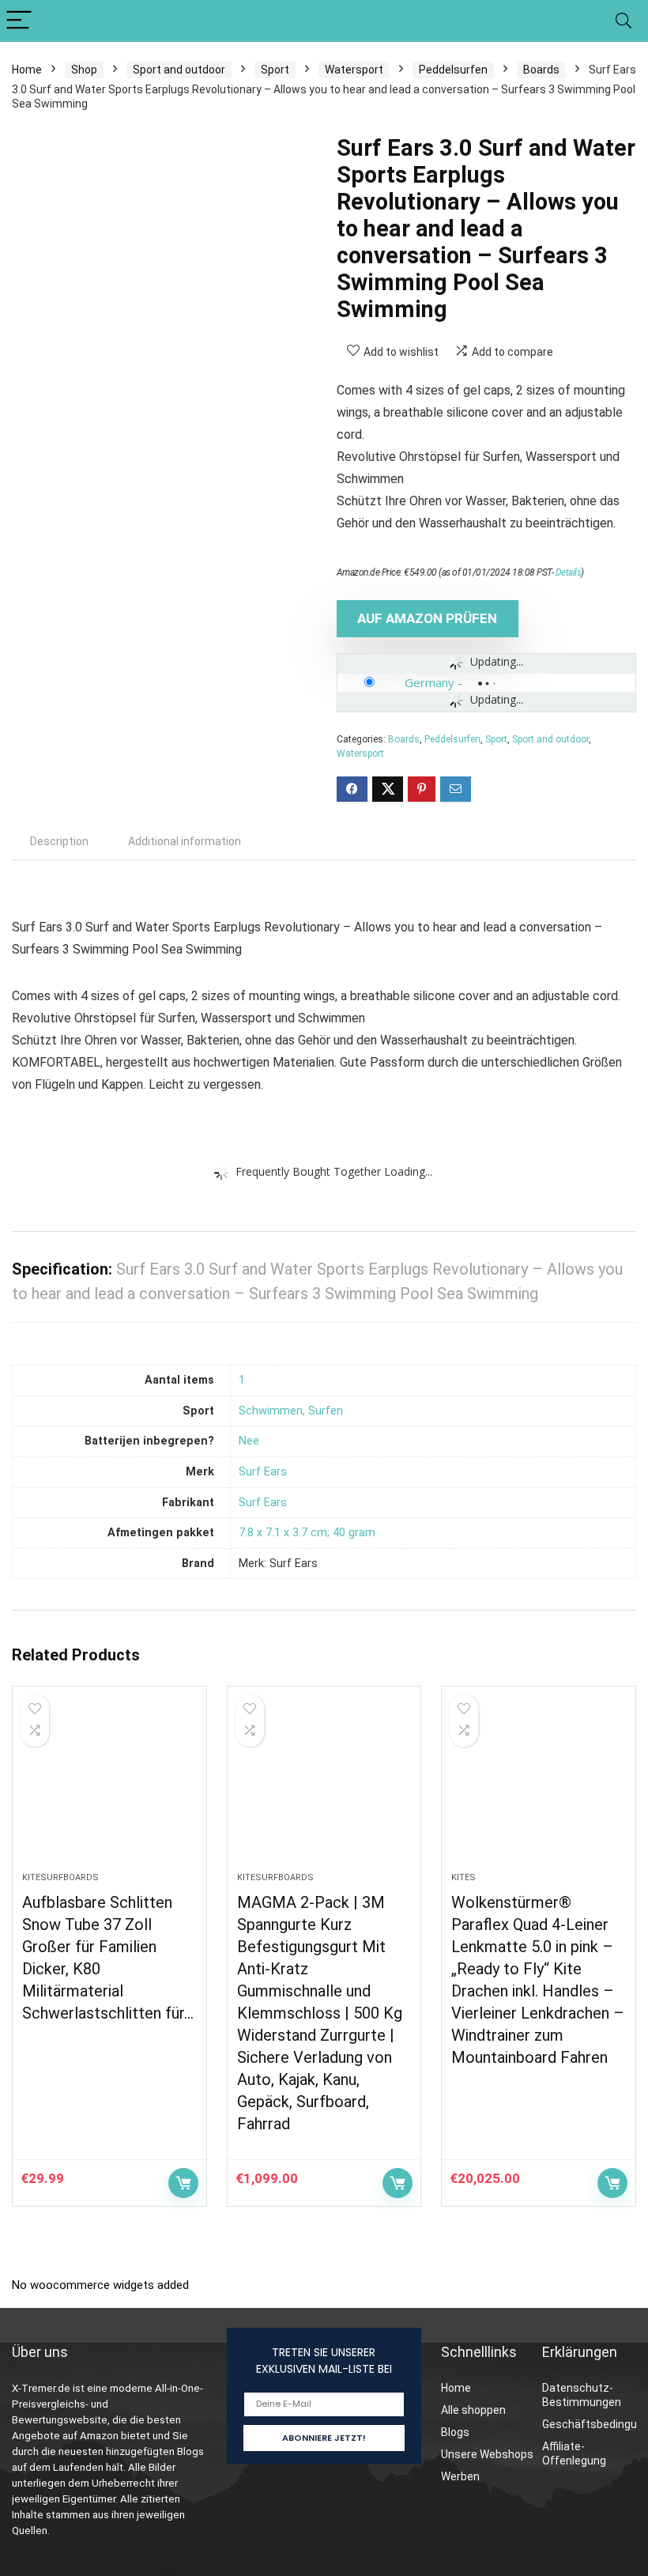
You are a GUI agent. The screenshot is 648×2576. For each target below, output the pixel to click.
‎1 (242, 1380)
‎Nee (249, 1441)
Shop (84, 70)
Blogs (455, 2432)
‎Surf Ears (263, 1472)
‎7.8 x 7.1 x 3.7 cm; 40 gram (307, 1533)
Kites (463, 1877)
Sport (275, 70)
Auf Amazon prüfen (427, 618)
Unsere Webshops (487, 2454)
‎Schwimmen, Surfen (291, 1411)
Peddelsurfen (453, 70)
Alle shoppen (473, 2410)
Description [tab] (59, 841)
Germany (429, 682)
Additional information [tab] (185, 841)
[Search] (624, 21)
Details (569, 572)
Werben (460, 2476)
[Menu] (19, 21)
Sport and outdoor (179, 70)
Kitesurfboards (60, 1877)
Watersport (354, 70)
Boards (541, 70)
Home (27, 70)
